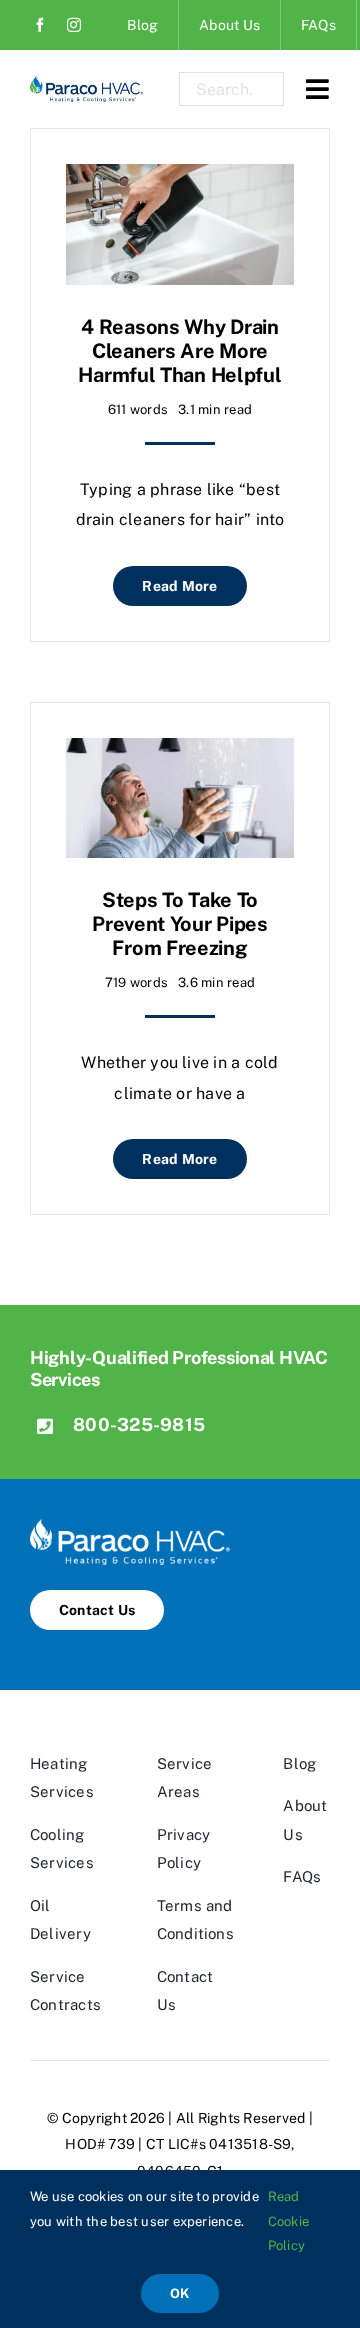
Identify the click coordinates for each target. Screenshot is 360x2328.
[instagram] (74, 25)
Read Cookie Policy (288, 2221)
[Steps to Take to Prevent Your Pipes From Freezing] (180, 752)
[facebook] (40, 25)
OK (179, 2293)
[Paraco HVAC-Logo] (86, 83)
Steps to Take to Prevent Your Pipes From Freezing (180, 924)
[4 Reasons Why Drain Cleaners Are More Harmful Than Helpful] (180, 178)
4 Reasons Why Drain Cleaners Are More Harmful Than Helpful (179, 351)
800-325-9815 (139, 1424)
